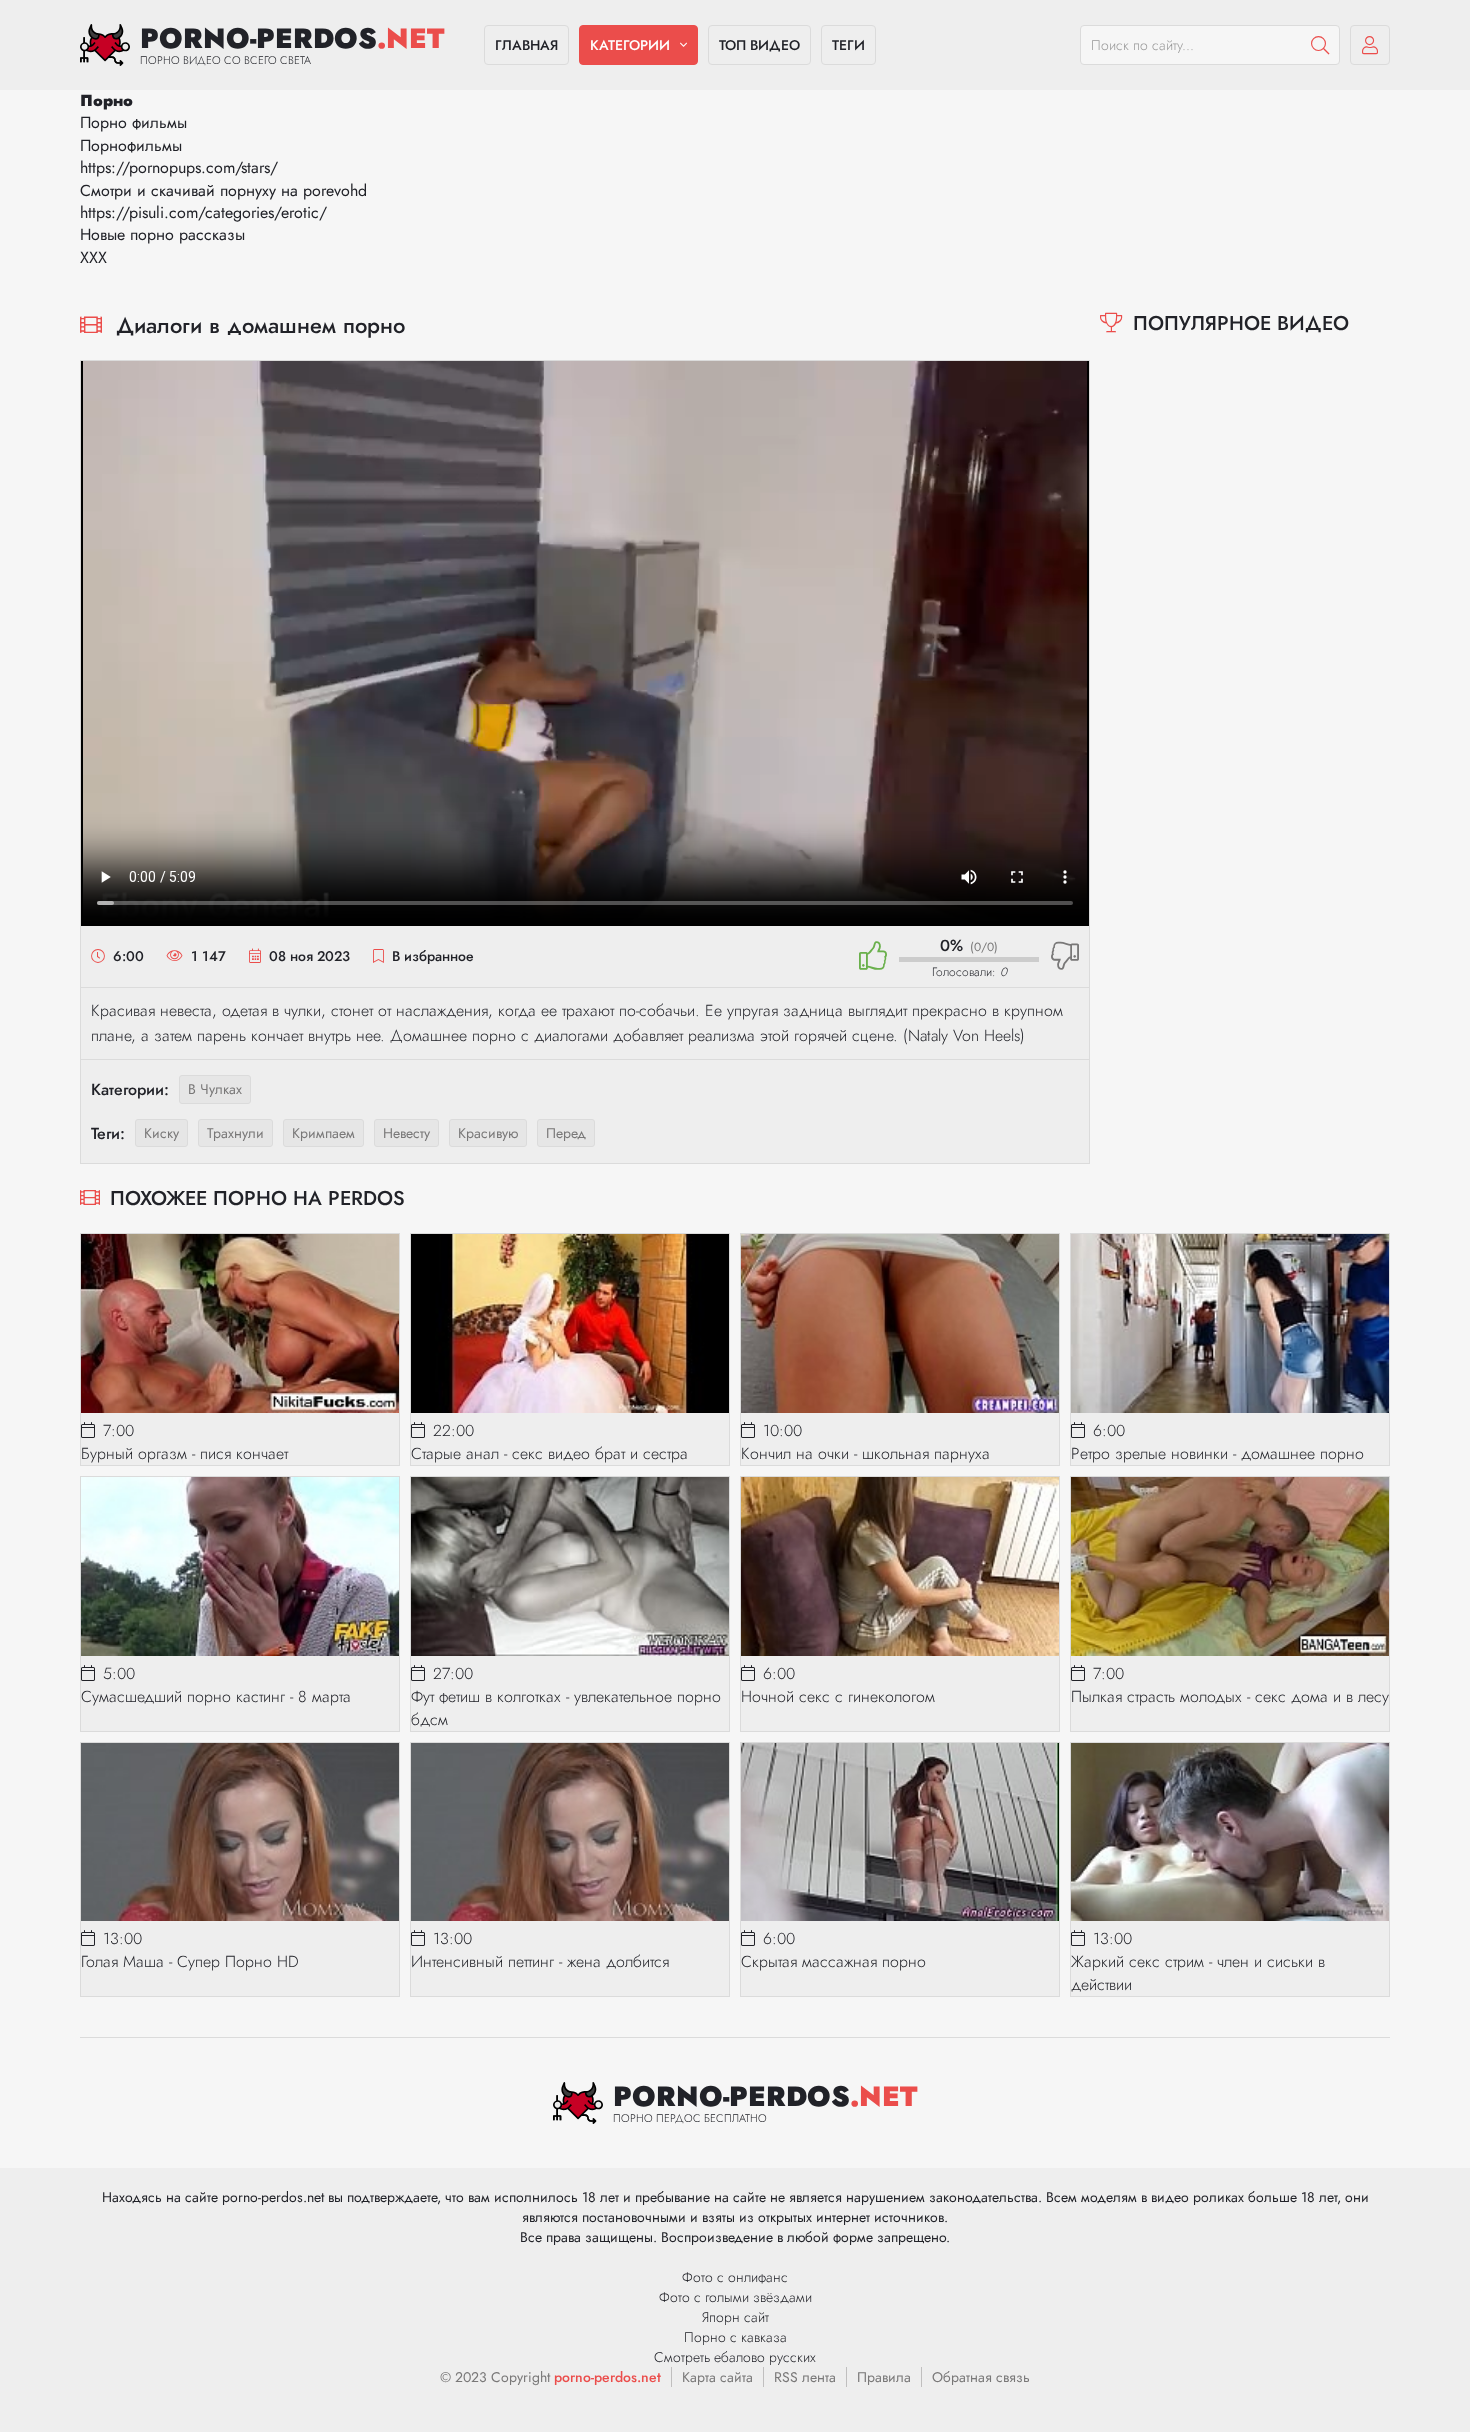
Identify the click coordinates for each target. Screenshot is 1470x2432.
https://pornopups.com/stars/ (179, 167)
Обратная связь (981, 2377)
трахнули (235, 1133)
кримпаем (323, 1133)
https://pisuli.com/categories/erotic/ (203, 212)
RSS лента (805, 2377)
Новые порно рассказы (162, 234)
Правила (884, 2377)
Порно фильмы (133, 122)
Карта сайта (717, 2377)
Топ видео (759, 45)
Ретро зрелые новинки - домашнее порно (1217, 1453)
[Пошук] (1320, 45)
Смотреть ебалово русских (735, 2357)
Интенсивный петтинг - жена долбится (540, 1961)
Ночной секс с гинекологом (838, 1696)
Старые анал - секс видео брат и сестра (549, 1453)
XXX (93, 257)
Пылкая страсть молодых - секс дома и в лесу (1230, 1696)
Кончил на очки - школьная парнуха (865, 1453)
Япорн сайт (735, 2317)
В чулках (215, 1089)
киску (161, 1133)
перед (566, 1133)
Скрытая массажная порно (833, 1961)
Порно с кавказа (735, 2337)
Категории (630, 45)
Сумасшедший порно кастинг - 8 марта (216, 1696)
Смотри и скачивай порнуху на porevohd (223, 190)
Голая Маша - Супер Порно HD (190, 1961)
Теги (848, 45)
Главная (526, 45)
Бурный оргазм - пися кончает (184, 1453)
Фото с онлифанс (735, 2277)
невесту (406, 1133)
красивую (488, 1133)
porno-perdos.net (607, 2377)
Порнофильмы (131, 145)
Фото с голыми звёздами (735, 2297)
